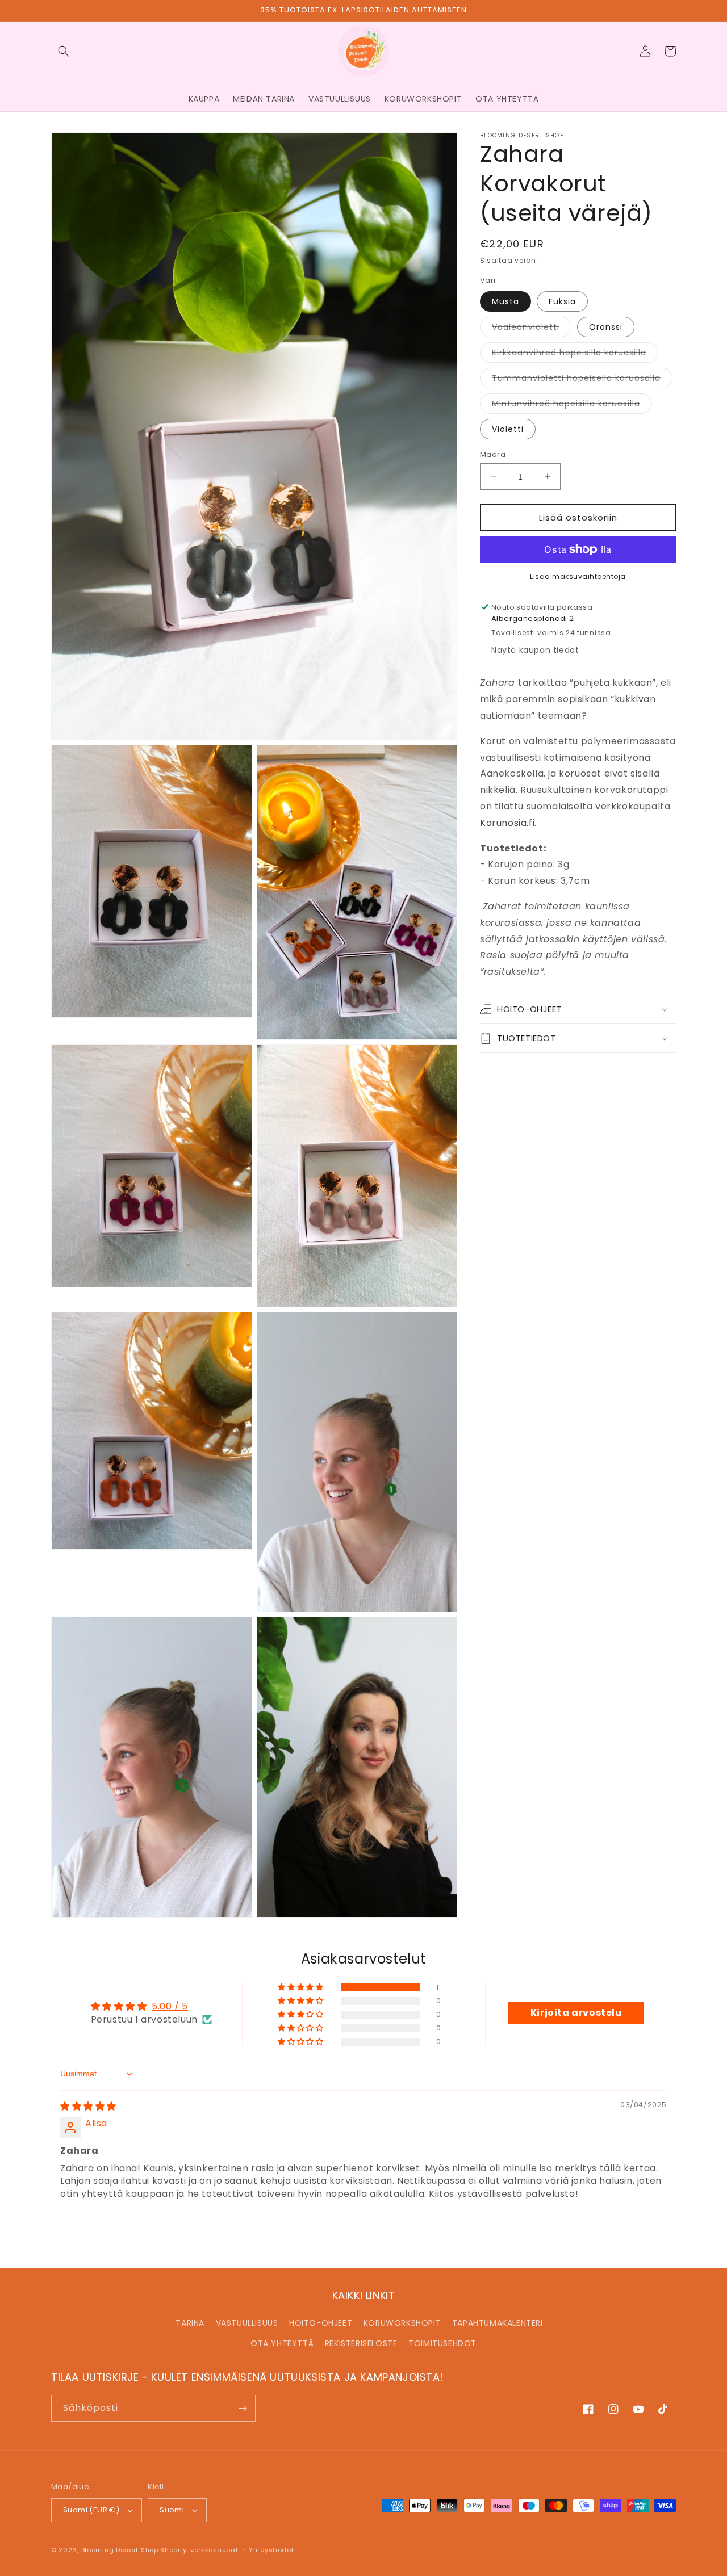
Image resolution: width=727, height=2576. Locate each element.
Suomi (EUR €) (91, 2510)
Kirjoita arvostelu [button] (576, 2013)
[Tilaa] (243, 2408)
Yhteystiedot (271, 2550)
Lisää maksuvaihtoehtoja (578, 576)
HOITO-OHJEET (321, 2323)
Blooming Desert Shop (120, 2550)
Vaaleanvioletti (532, 328)
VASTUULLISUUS (247, 2323)
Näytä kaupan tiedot (535, 650)
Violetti (508, 429)
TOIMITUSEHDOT (442, 2343)
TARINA (190, 2323)
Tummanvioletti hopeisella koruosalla (582, 379)
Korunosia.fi (507, 823)
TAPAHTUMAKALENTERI (498, 2323)
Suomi (172, 2510)
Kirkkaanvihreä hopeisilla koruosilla (575, 354)
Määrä (493, 454)
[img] (88, 2106)
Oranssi (606, 326)
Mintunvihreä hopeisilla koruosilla (572, 405)
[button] (64, 51)
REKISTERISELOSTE (361, 2343)
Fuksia (562, 301)
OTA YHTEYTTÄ (282, 2343)
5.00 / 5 (170, 2006)
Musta (505, 301)
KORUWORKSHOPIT (402, 2323)
